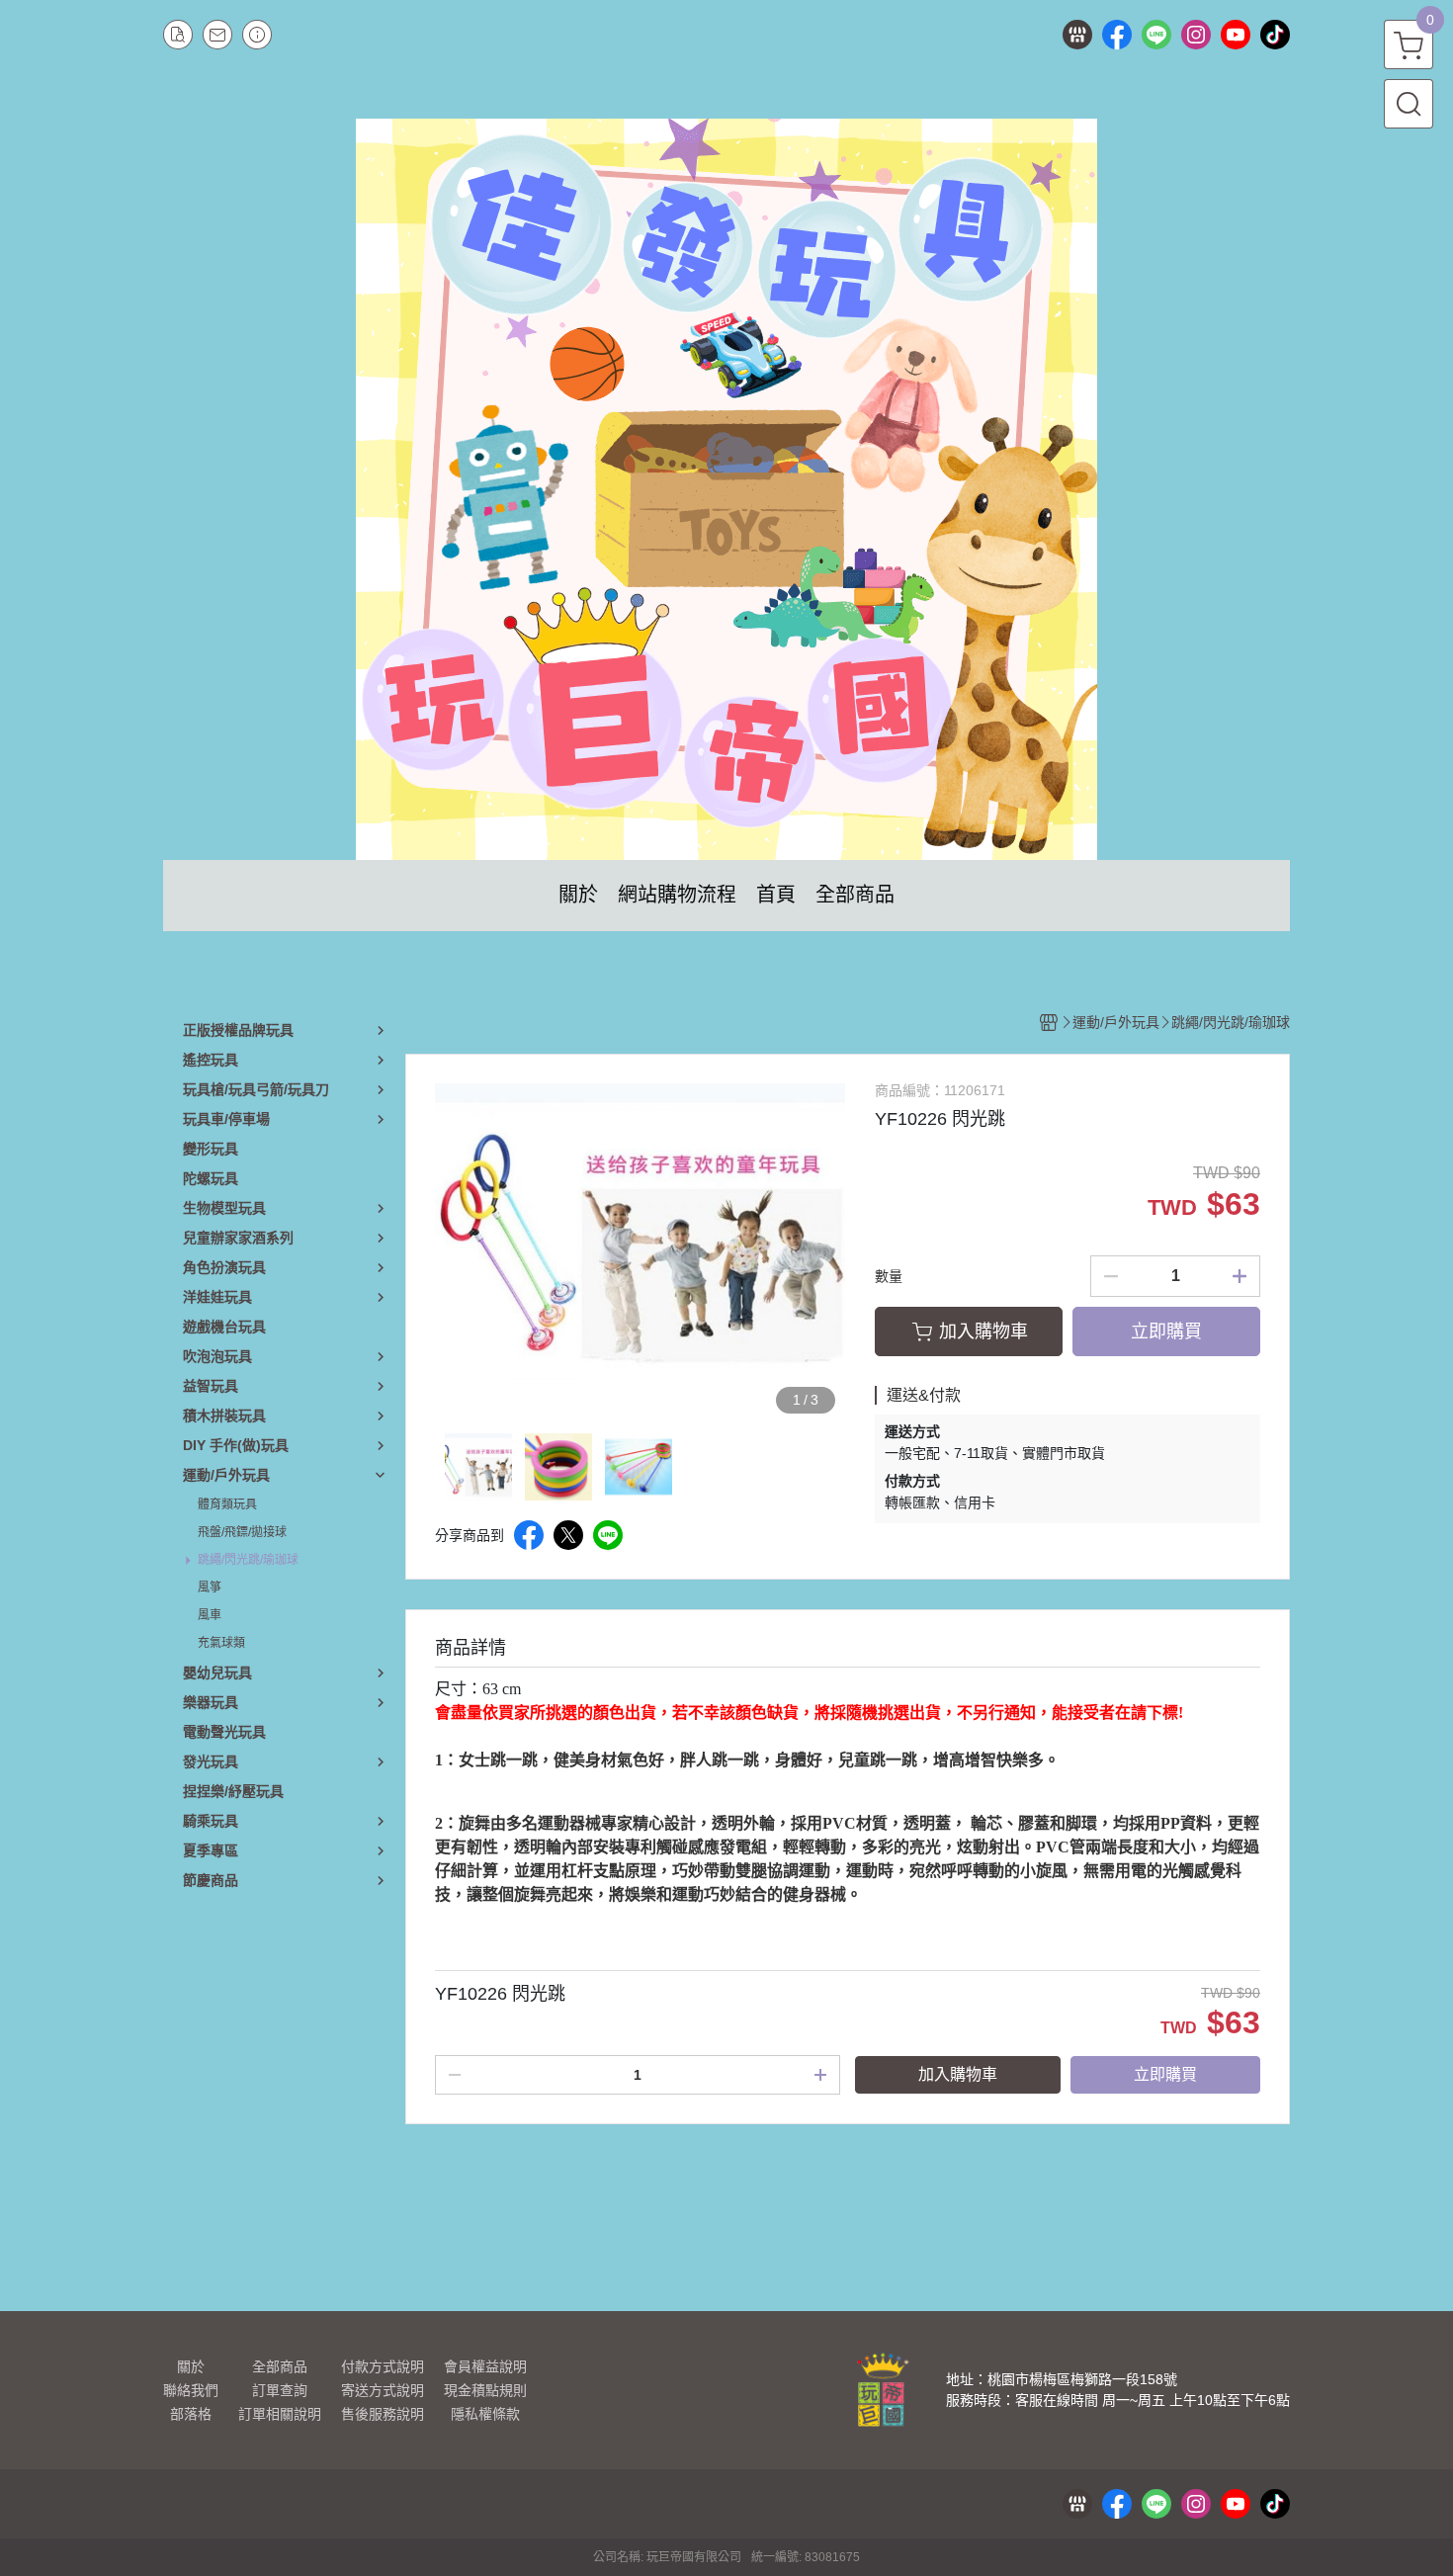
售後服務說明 (383, 2414)
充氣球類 (221, 1643)
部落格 (191, 2414)
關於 (191, 2366)
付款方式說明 (383, 2366)
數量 (889, 1276)
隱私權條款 (485, 2414)
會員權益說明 (485, 2366)
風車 (210, 1615)
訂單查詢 (280, 2390)
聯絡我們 (191, 2390)
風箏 (210, 1588)
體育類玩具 (227, 1504)
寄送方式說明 (383, 2390)
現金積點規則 (485, 2390)
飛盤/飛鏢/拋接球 (242, 1532)
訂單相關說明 (280, 2414)
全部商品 (280, 2366)
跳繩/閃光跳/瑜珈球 (248, 1560)
